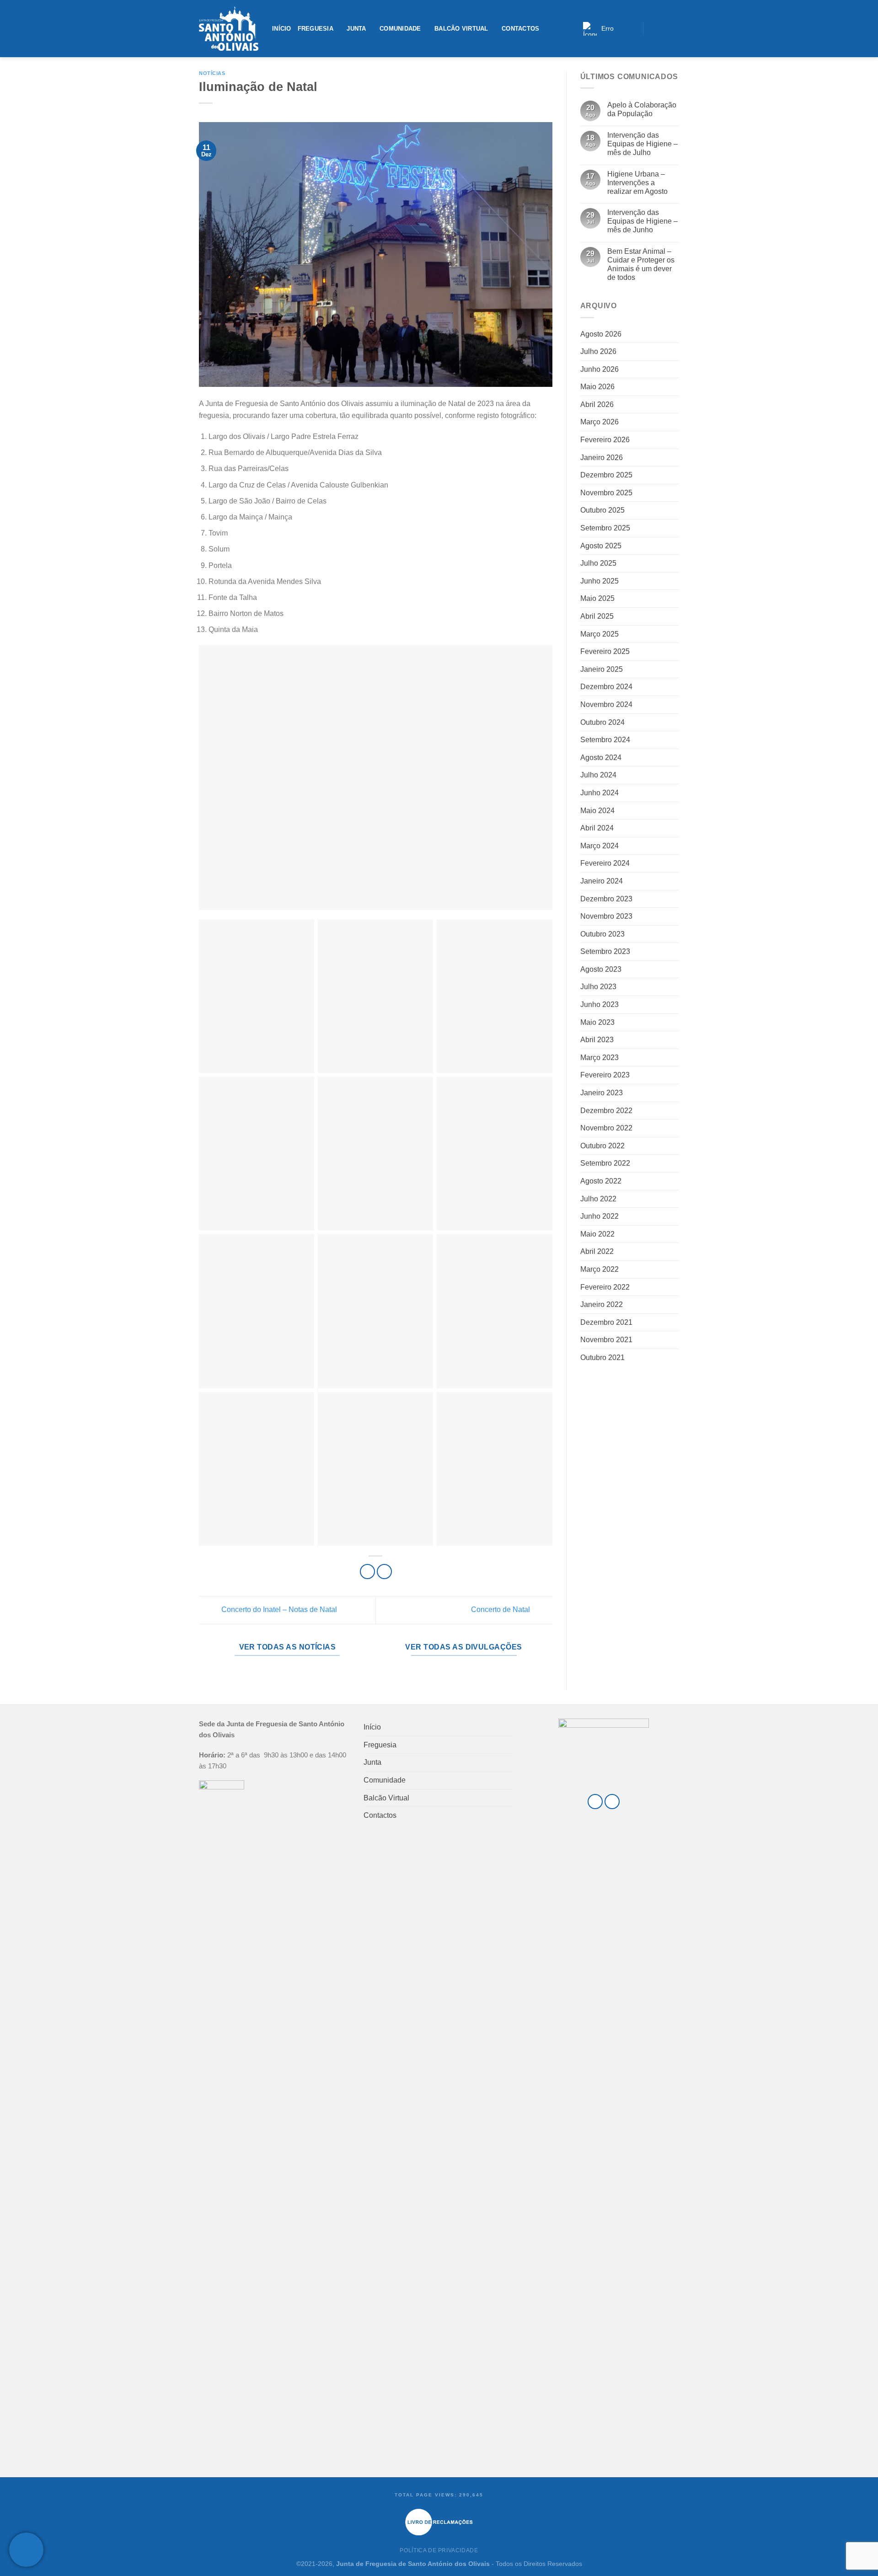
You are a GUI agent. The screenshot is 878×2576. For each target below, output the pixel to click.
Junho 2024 (600, 793)
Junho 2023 (600, 1004)
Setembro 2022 (605, 1163)
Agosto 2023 (601, 969)
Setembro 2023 (605, 951)
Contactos (520, 29)
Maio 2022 (597, 1234)
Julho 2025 (598, 563)
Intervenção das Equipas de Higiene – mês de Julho (642, 144)
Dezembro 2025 (606, 475)
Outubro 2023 (602, 934)
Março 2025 (600, 634)
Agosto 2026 (601, 334)
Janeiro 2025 (602, 669)
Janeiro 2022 (602, 1304)
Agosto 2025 (601, 546)
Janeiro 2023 (602, 1093)
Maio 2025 (597, 598)
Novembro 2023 (606, 916)
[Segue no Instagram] (663, 28)
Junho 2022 (600, 1216)
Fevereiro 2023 (605, 1075)
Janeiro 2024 (602, 881)
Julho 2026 (598, 351)
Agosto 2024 (601, 758)
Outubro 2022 (602, 1146)
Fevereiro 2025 (605, 651)
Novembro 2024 (606, 704)
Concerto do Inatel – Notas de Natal (278, 1609)
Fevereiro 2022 (605, 1287)
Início (282, 29)
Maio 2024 (597, 811)
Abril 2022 (597, 1251)
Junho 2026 (600, 369)
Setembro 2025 (605, 528)
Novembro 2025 (606, 493)
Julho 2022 (598, 1199)
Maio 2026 (597, 387)
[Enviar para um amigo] (384, 1572)
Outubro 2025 (602, 510)
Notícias (212, 73)
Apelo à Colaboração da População (642, 109)
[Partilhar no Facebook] (367, 1572)
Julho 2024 (598, 775)
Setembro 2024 (605, 740)
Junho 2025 (600, 581)
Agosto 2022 (601, 1181)
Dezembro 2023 (606, 899)
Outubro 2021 (602, 1358)
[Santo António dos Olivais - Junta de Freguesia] (229, 29)
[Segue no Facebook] (652, 28)
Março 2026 (600, 422)
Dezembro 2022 (606, 1111)
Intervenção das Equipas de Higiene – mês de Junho (642, 221)
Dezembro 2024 (606, 687)
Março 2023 (600, 1058)
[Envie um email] (674, 28)
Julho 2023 (598, 987)
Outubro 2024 (602, 722)
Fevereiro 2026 (605, 440)
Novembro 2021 (606, 1340)
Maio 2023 (597, 1022)
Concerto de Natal (501, 1609)
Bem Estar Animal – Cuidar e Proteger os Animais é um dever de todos (641, 265)
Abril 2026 (597, 404)
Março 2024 (600, 846)
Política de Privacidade (439, 2550)
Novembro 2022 (606, 1128)
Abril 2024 (597, 828)
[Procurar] (633, 29)
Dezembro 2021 (606, 1322)
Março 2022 (600, 1269)
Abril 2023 (597, 1040)
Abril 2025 (597, 616)
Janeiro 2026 (602, 458)
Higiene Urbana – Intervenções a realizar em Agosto (637, 183)
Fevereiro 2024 (605, 863)
